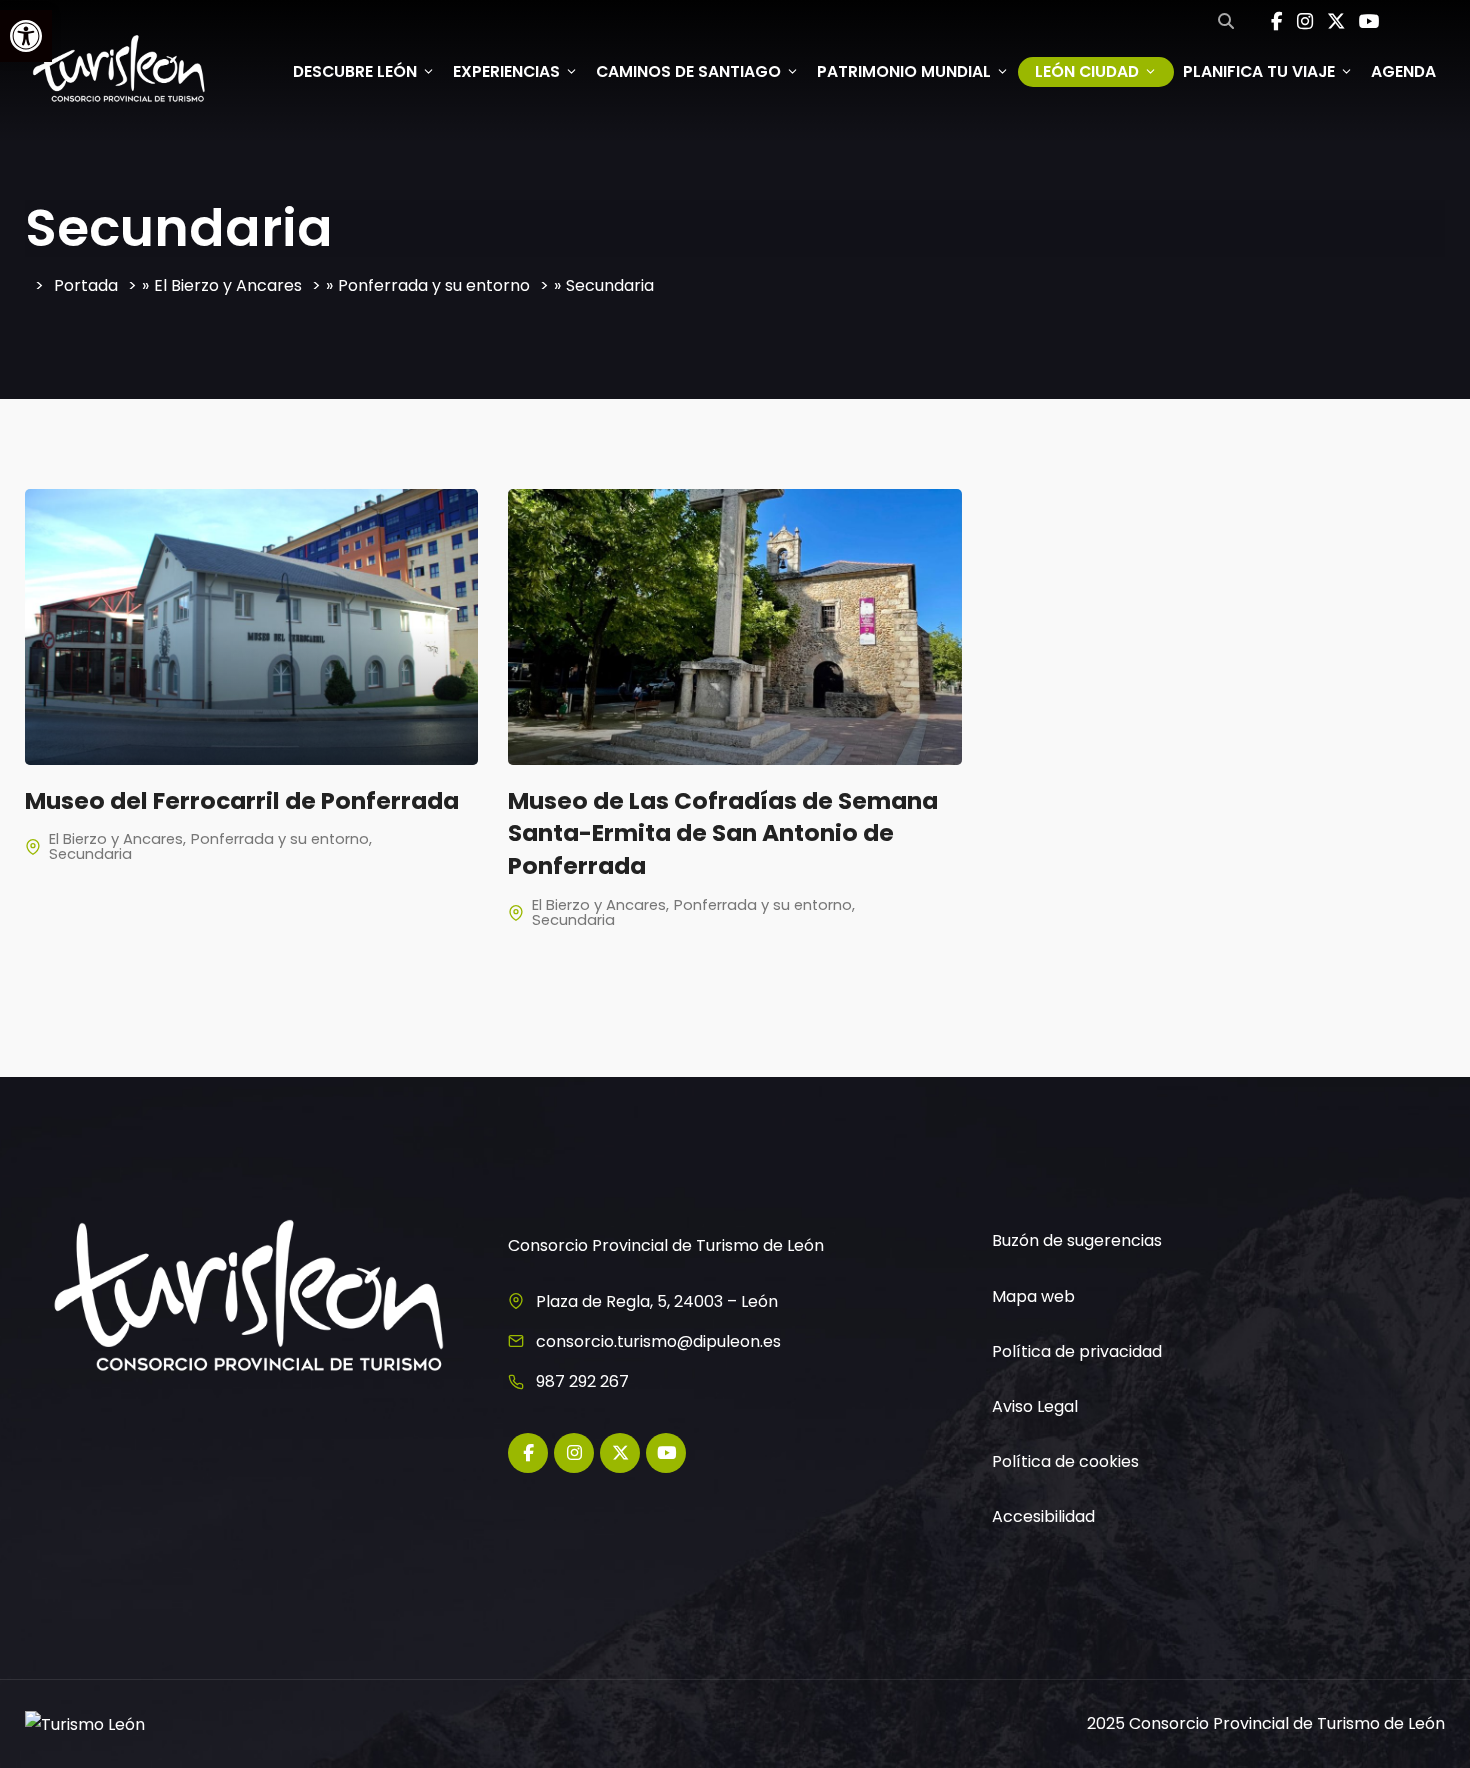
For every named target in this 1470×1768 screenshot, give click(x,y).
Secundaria (90, 854)
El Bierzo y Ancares (228, 285)
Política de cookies (1065, 1461)
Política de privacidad (1077, 1351)
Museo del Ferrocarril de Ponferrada (242, 800)
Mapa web (1033, 1296)
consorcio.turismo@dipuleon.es (658, 1341)
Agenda (1403, 71)
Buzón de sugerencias (1077, 1240)
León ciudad (1087, 71)
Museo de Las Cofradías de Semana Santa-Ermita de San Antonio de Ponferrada (723, 833)
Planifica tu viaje (1259, 71)
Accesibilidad (1043, 1516)
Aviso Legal (1035, 1406)
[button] (26, 36)
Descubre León (355, 71)
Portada (86, 285)
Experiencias (506, 71)
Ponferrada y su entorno (434, 285)
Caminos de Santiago (688, 71)
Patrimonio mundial (904, 71)
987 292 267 (582, 1381)
